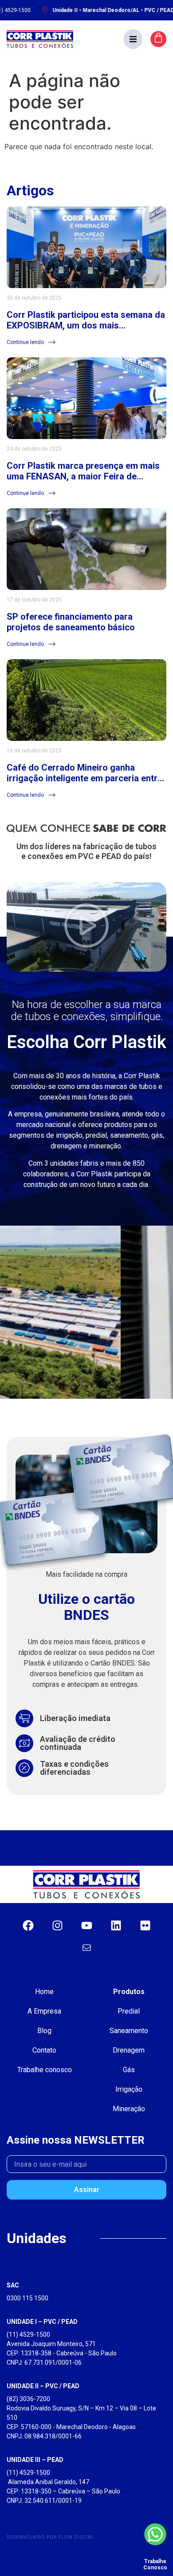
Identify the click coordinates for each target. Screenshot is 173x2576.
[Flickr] (145, 1925)
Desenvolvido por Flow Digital (51, 2537)
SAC (13, 2285)
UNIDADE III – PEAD (35, 2460)
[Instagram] (57, 1925)
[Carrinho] (158, 39)
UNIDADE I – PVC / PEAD (42, 2322)
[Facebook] (28, 1925)
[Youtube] (86, 1925)
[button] (133, 39)
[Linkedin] (116, 1925)
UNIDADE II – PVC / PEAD (43, 2386)
